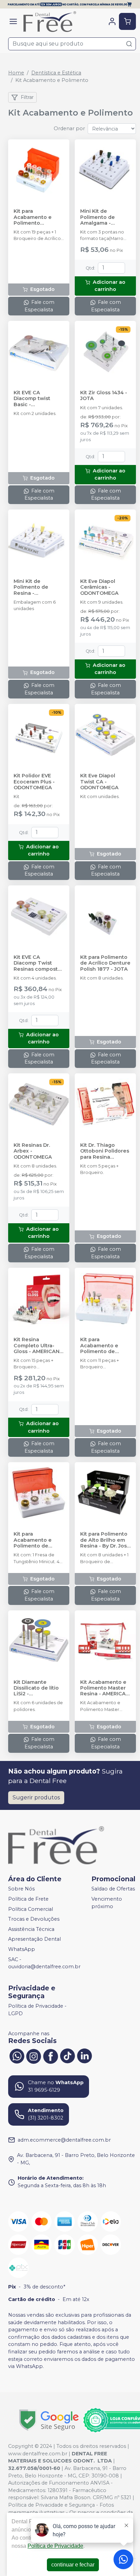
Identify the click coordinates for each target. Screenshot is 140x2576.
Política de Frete (28, 1899)
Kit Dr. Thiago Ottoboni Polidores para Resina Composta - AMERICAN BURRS (105, 1151)
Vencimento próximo (107, 1903)
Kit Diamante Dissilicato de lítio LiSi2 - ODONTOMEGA (36, 1688)
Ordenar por (69, 128)
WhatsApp (22, 1949)
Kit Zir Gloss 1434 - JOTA (104, 396)
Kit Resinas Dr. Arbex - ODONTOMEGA (33, 1151)
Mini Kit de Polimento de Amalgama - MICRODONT (98, 217)
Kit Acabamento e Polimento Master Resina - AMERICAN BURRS (105, 1688)
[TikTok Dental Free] (68, 2055)
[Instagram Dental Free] (34, 2055)
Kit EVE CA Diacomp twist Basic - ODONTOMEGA (33, 399)
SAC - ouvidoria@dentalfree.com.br (44, 1963)
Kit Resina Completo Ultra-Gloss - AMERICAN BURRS (37, 1346)
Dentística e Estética (56, 73)
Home (16, 73)
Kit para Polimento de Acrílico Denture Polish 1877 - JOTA (105, 963)
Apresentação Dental (34, 1939)
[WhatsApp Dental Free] (17, 2055)
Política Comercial (31, 1909)
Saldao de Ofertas (113, 1889)
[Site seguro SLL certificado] (49, 2420)
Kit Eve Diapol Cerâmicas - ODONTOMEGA (99, 587)
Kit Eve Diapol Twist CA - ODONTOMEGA (99, 782)
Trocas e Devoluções (34, 1919)
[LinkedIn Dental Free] (85, 2055)
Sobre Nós (21, 1889)
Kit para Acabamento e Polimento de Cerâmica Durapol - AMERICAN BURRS (105, 1346)
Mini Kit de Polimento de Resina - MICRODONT (31, 587)
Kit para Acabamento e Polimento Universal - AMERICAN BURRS (37, 217)
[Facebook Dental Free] (51, 2055)
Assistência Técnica (31, 1929)
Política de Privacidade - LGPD (37, 2010)
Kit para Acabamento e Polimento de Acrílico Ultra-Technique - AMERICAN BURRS (37, 1540)
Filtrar (27, 97)
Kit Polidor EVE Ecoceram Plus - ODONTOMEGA (34, 782)
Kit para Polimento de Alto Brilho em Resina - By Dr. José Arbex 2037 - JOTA (105, 1540)
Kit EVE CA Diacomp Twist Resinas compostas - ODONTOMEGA (39, 963)
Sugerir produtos (36, 1797)
